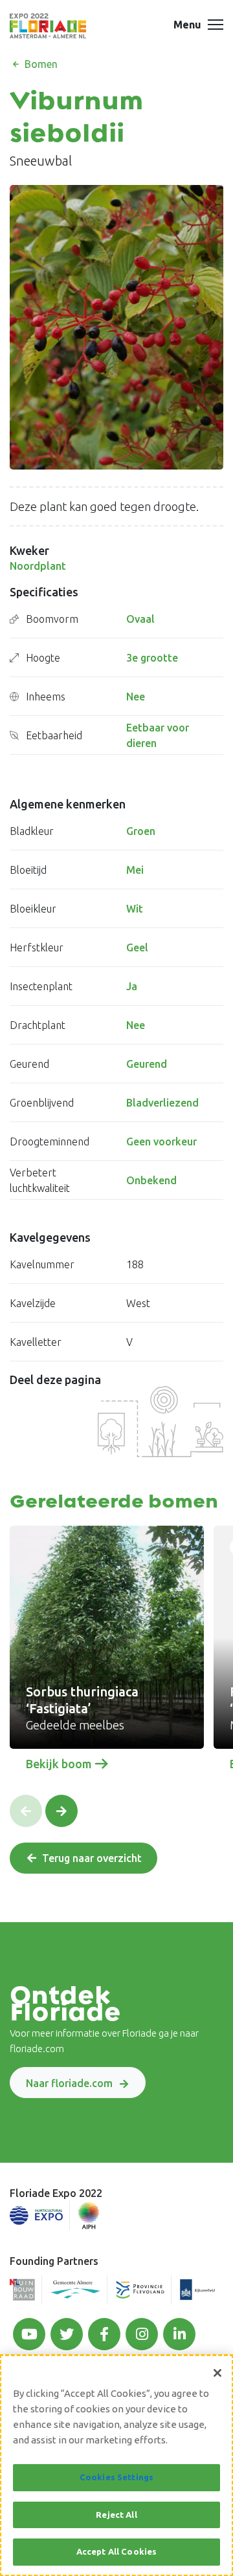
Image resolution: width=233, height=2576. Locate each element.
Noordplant (38, 566)
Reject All (116, 2515)
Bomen (40, 64)
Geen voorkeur (161, 1142)
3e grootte (152, 658)
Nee (136, 697)
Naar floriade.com (69, 2083)
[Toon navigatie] (216, 26)
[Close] (217, 2373)
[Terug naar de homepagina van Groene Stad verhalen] (48, 26)
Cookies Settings (116, 2477)
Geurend (147, 1064)
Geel (137, 947)
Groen (141, 831)
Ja (132, 986)
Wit (135, 909)
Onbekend (151, 1180)
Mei (135, 870)
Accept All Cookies (116, 2551)
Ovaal (140, 619)
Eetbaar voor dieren (158, 735)
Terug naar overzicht (92, 1858)
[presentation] (26, 1811)
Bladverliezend (162, 1103)
